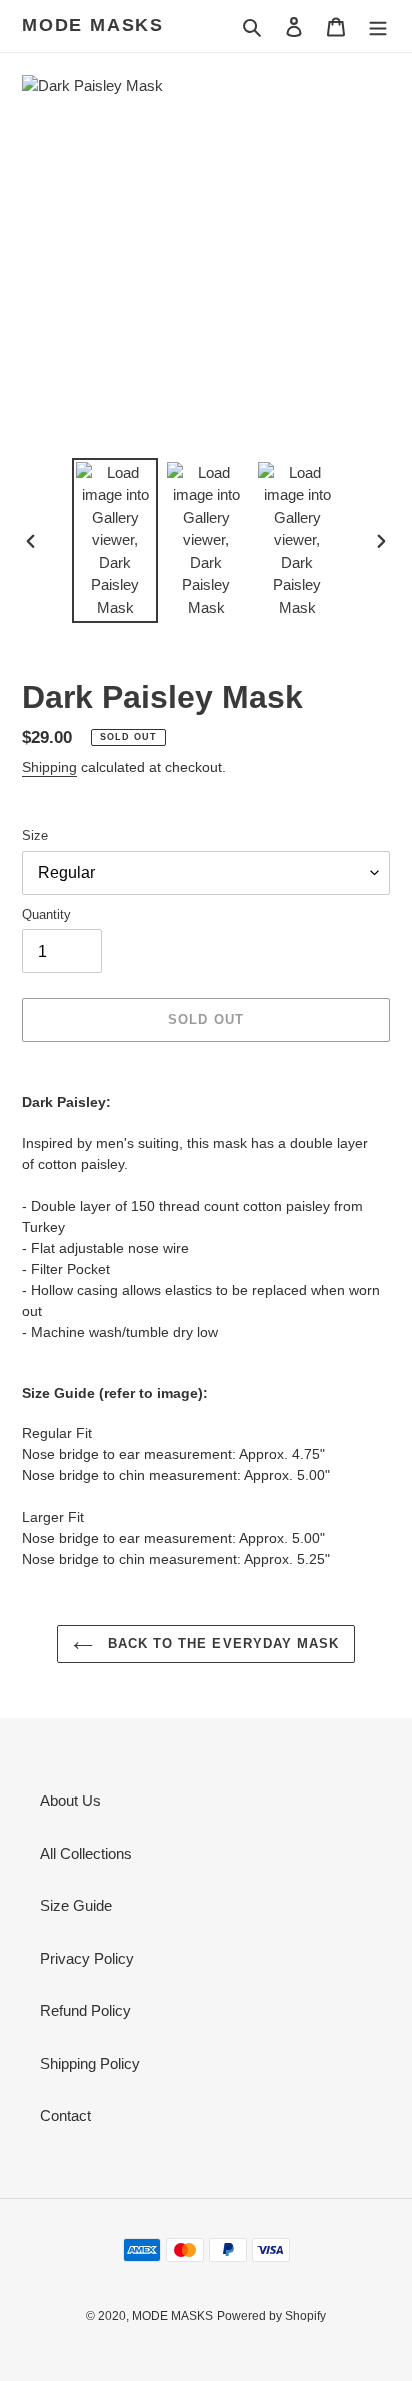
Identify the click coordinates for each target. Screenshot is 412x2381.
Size (35, 835)
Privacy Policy (87, 1958)
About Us (70, 1800)
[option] (115, 541)
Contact (65, 2115)
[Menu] (378, 26)
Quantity (46, 914)
